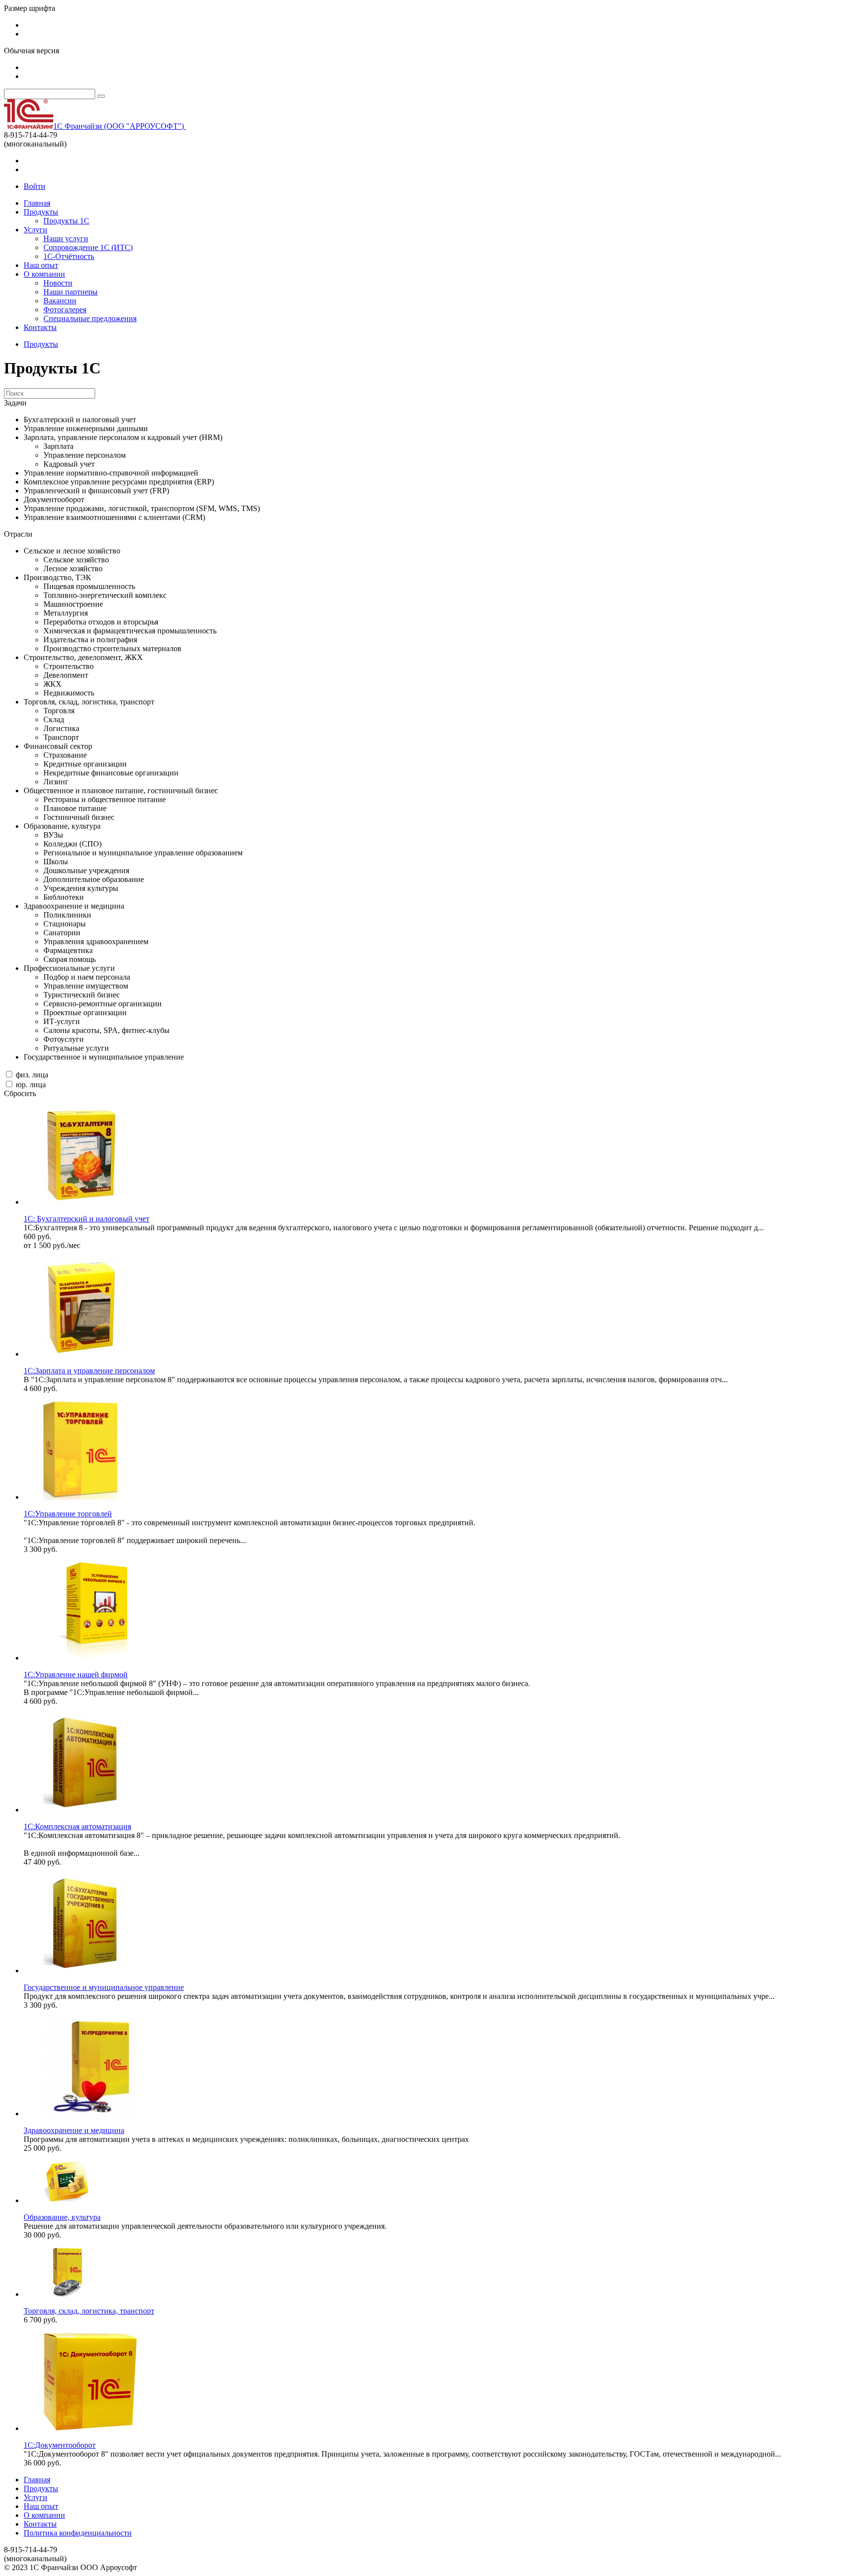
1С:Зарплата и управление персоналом (89, 1371)
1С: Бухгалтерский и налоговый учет (87, 1219)
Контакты (40, 327)
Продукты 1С (66, 221)
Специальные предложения (90, 318)
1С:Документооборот (60, 2445)
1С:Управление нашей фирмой (76, 1674)
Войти (35, 186)
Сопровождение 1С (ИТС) (88, 247)
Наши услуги (66, 239)
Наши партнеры (71, 292)
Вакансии (60, 301)
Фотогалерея (65, 310)
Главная (37, 203)
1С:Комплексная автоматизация (77, 1826)
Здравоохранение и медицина (74, 2130)
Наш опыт (41, 265)
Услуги (35, 230)
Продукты (41, 212)
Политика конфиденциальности (78, 2533)
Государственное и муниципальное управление (104, 1987)
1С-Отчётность (69, 256)
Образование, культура (62, 2217)
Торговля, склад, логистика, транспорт (89, 2311)
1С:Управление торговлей (68, 1514)
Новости (58, 283)
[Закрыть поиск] (101, 96)
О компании (44, 274)
